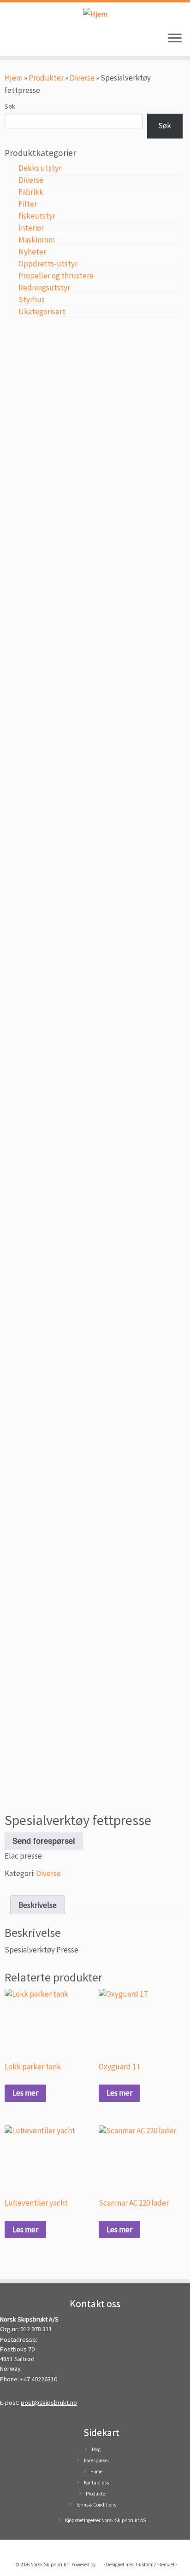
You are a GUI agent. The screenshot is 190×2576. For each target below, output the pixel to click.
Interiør (31, 228)
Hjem (14, 78)
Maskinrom (37, 240)
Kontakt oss (96, 2483)
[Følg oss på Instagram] (19, 43)
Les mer (25, 2093)
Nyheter (32, 252)
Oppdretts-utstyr (48, 264)
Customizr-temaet (155, 2564)
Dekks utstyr (40, 168)
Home (96, 2472)
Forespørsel (96, 2460)
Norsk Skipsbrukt (49, 2564)
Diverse (82, 78)
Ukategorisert (42, 312)
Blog (96, 2449)
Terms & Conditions (96, 2505)
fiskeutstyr (37, 216)
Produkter (46, 78)
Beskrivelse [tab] (38, 1905)
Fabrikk (31, 192)
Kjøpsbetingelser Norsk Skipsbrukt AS (105, 2520)
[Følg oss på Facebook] (10, 43)
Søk (10, 106)
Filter (28, 204)
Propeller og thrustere (56, 276)
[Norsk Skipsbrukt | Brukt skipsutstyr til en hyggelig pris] (95, 14)
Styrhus (32, 300)
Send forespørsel (44, 1841)
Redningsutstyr (44, 288)
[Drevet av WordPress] (100, 2563)
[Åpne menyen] (175, 39)
